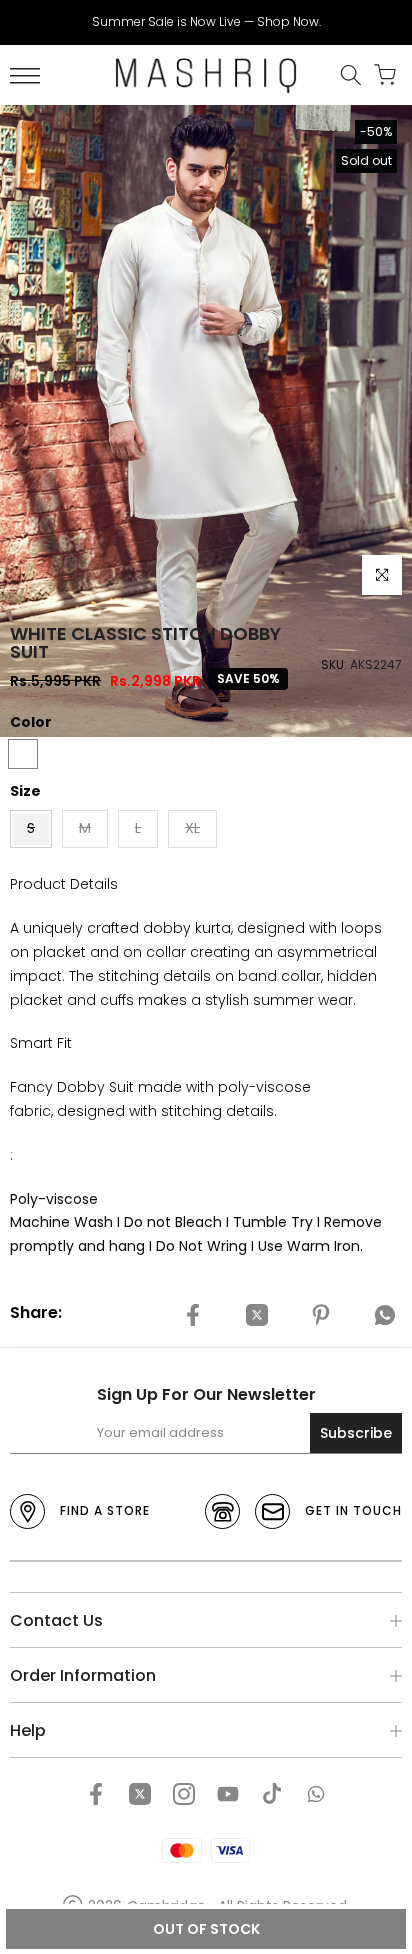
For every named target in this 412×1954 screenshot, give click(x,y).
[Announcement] (206, 22)
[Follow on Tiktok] (272, 1794)
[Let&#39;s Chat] (316, 1794)
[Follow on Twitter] (140, 1794)
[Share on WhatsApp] (385, 1316)
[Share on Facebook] (193, 1316)
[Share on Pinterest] (321, 1316)
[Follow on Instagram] (184, 1794)
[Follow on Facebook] (96, 1794)
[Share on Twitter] (257, 1316)
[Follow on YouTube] (228, 1794)
